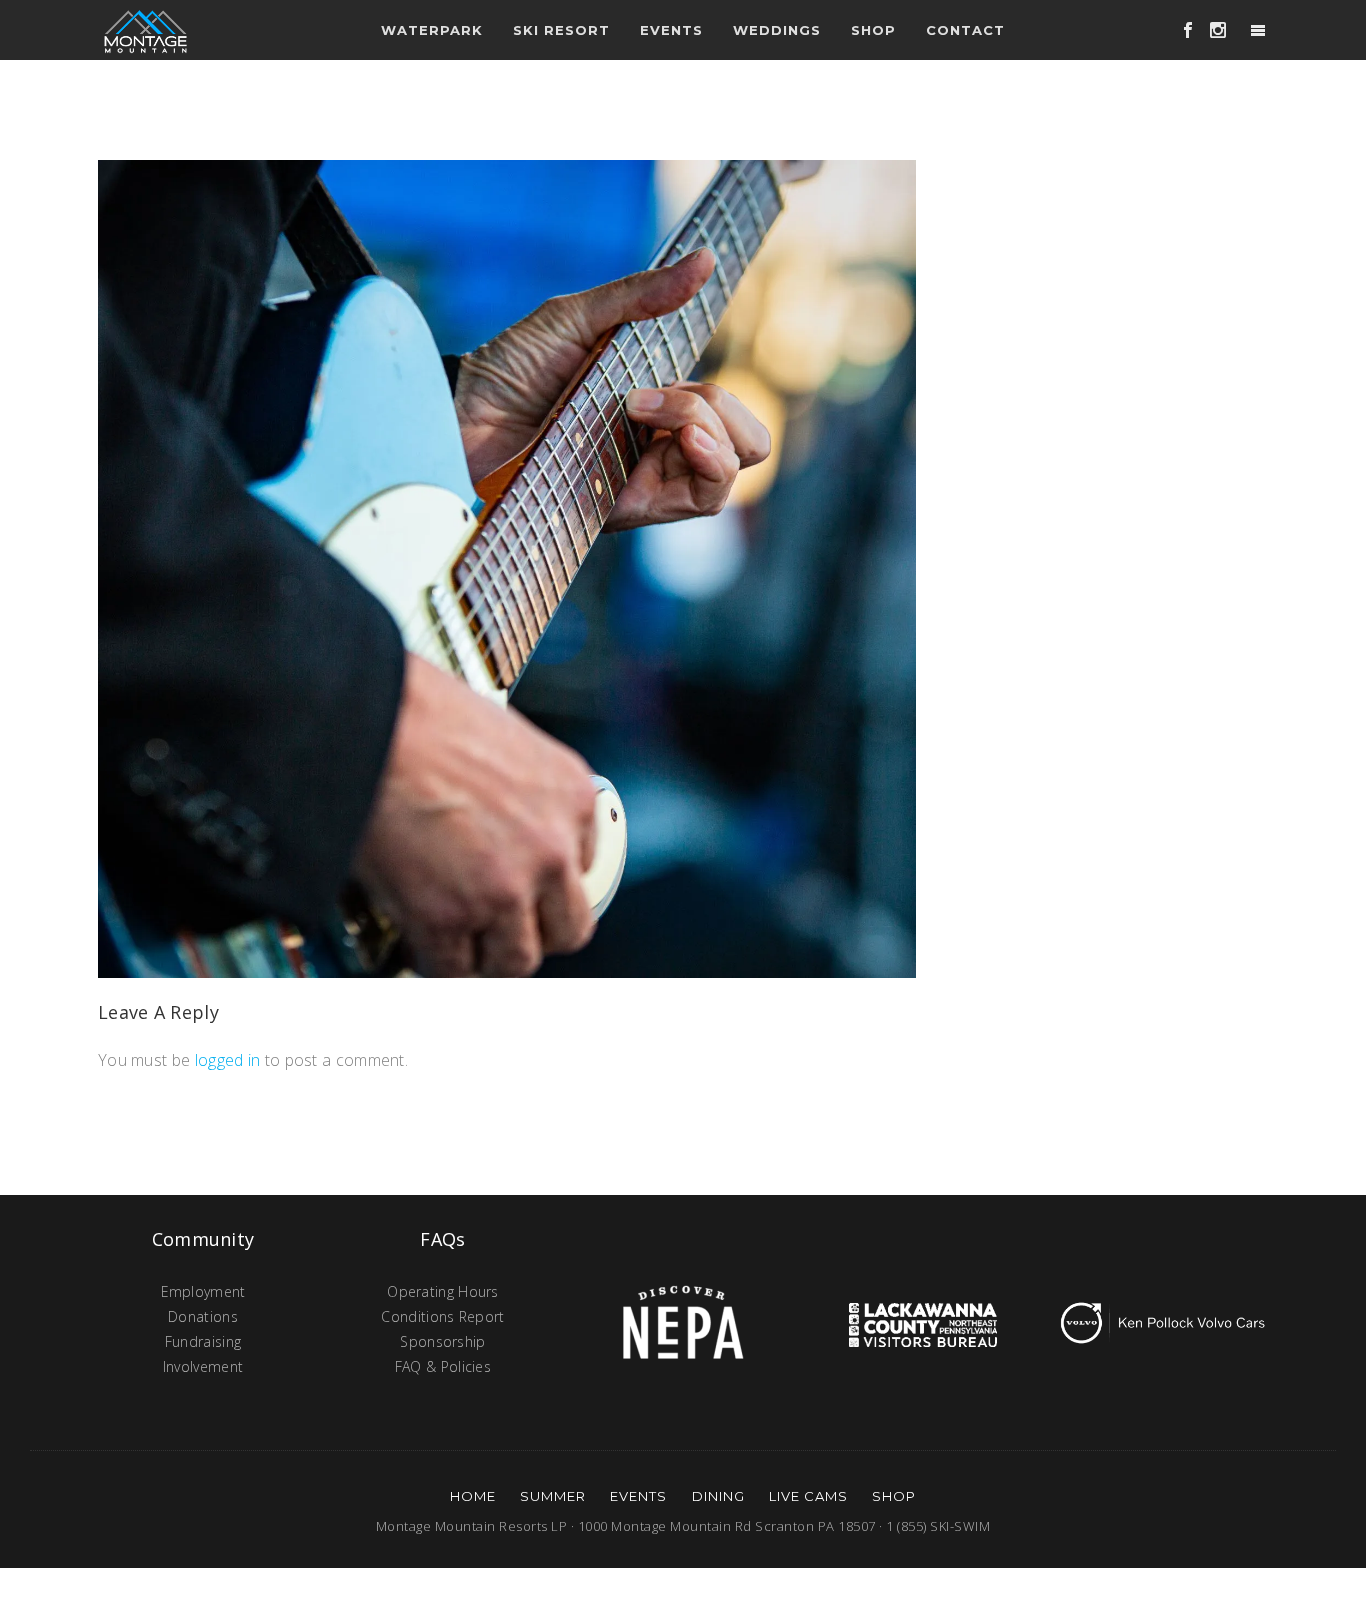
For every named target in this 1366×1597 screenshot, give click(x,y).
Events (638, 1496)
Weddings (777, 30)
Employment (203, 1291)
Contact (965, 30)
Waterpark (432, 30)
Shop (873, 30)
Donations (203, 1316)
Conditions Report (442, 1316)
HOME (473, 1496)
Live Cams (808, 1496)
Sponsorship (442, 1341)
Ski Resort (561, 30)
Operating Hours (443, 1291)
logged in (228, 1060)
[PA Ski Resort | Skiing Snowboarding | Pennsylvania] (145, 30)
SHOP (894, 1496)
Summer (553, 1496)
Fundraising (203, 1341)
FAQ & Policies (443, 1366)
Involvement (203, 1366)
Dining (718, 1496)
